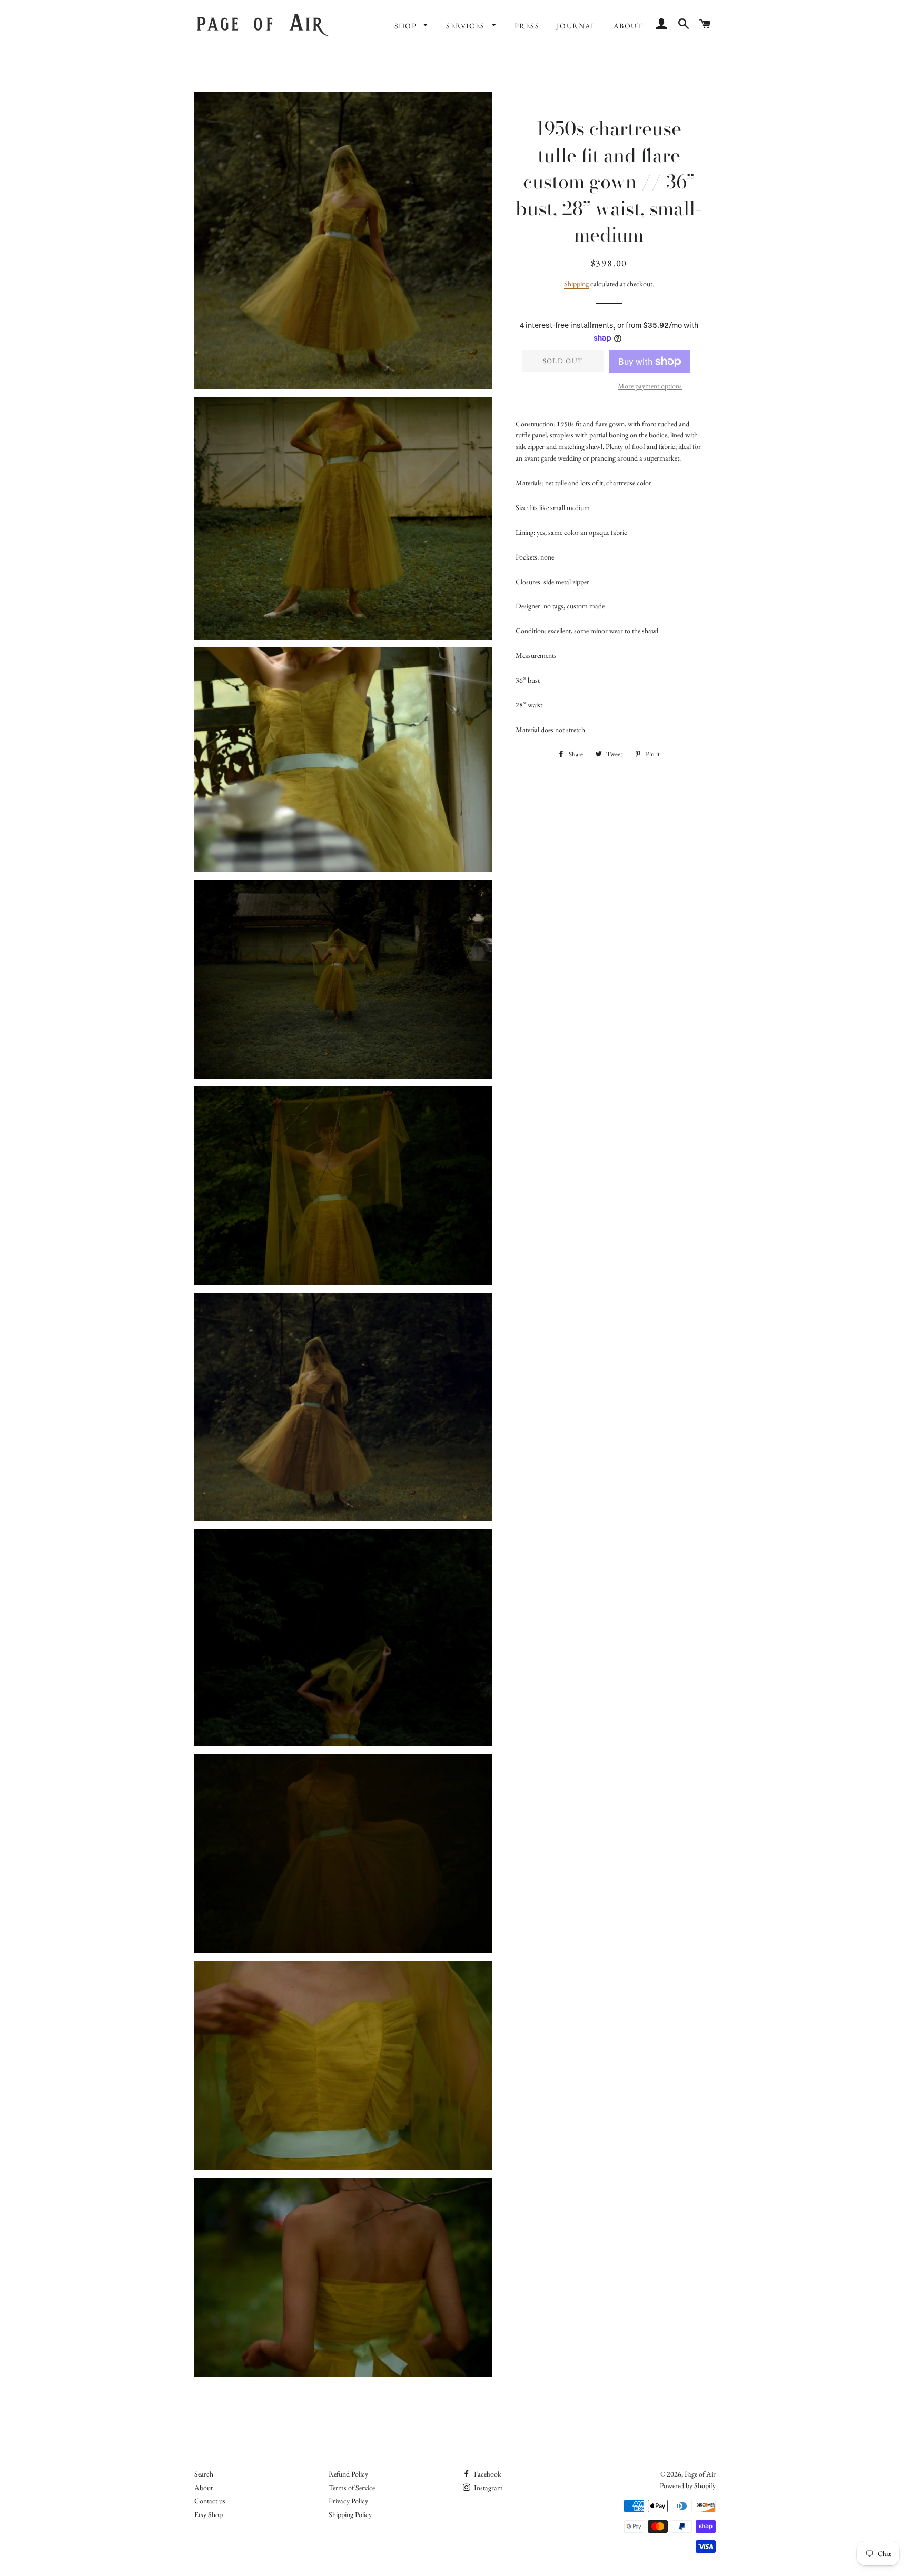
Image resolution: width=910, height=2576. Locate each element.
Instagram (488, 2488)
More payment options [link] (650, 386)
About (628, 26)
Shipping (576, 284)
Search (204, 2474)
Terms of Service (352, 2488)
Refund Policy (348, 2474)
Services (467, 26)
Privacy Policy (348, 2501)
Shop (407, 26)
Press (527, 26)
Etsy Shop (209, 2514)
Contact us (210, 2501)
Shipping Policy (350, 2514)
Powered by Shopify (688, 2485)
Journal (576, 26)
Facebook (487, 2474)
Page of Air (700, 2474)
